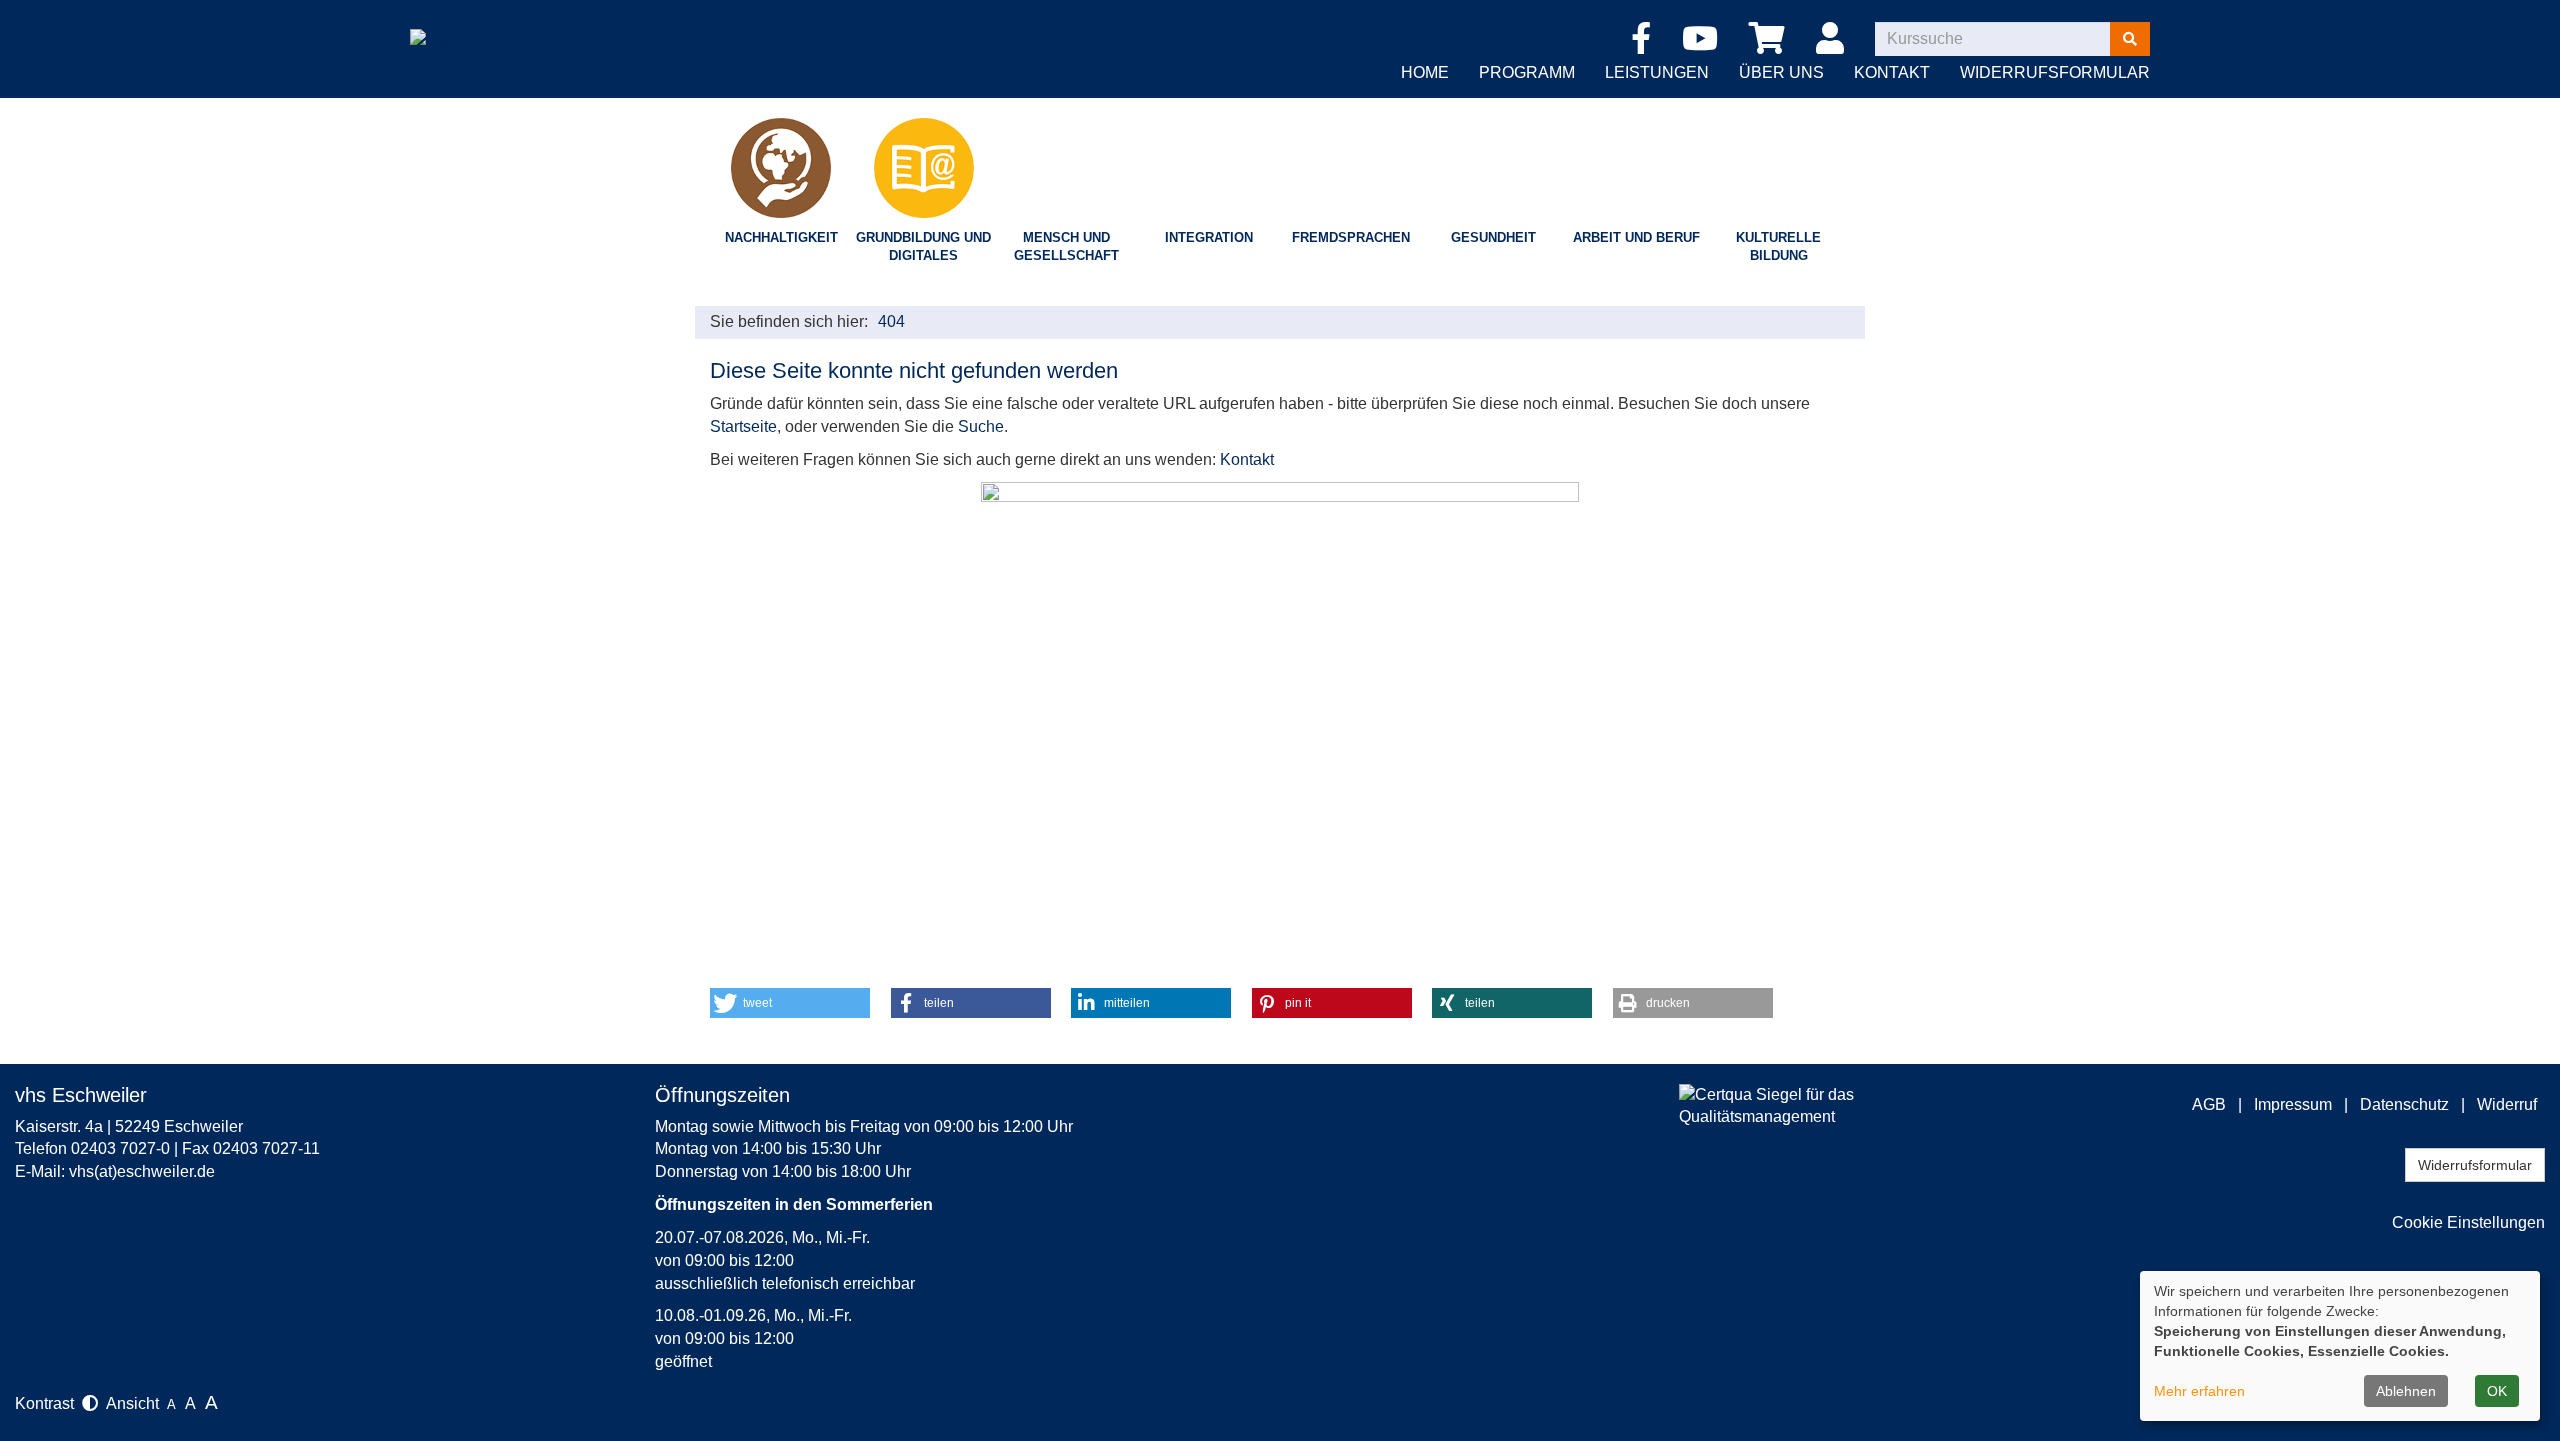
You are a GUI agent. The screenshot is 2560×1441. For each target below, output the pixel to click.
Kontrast (48, 1403)
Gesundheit (1493, 237)
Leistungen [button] (1657, 72)
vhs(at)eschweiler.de (142, 1171)
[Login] (1833, 39)
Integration (1209, 237)
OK (2497, 1391)
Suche (981, 426)
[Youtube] (1703, 44)
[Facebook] (1644, 44)
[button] (790, 1003)
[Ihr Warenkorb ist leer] (1770, 39)
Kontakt (1247, 459)
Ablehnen (2406, 1391)
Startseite (743, 426)
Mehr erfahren (2199, 1391)
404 (891, 321)
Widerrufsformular (2055, 72)
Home (1425, 72)
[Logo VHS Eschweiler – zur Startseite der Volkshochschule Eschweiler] (510, 24)
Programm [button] (1527, 72)
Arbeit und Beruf (1636, 237)
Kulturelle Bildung (1778, 247)
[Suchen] (2130, 39)
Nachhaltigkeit (781, 237)
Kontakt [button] (1892, 72)
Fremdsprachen (1351, 237)
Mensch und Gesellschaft (1066, 247)
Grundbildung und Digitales (923, 247)
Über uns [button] (1781, 72)
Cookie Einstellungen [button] (2468, 1222)
